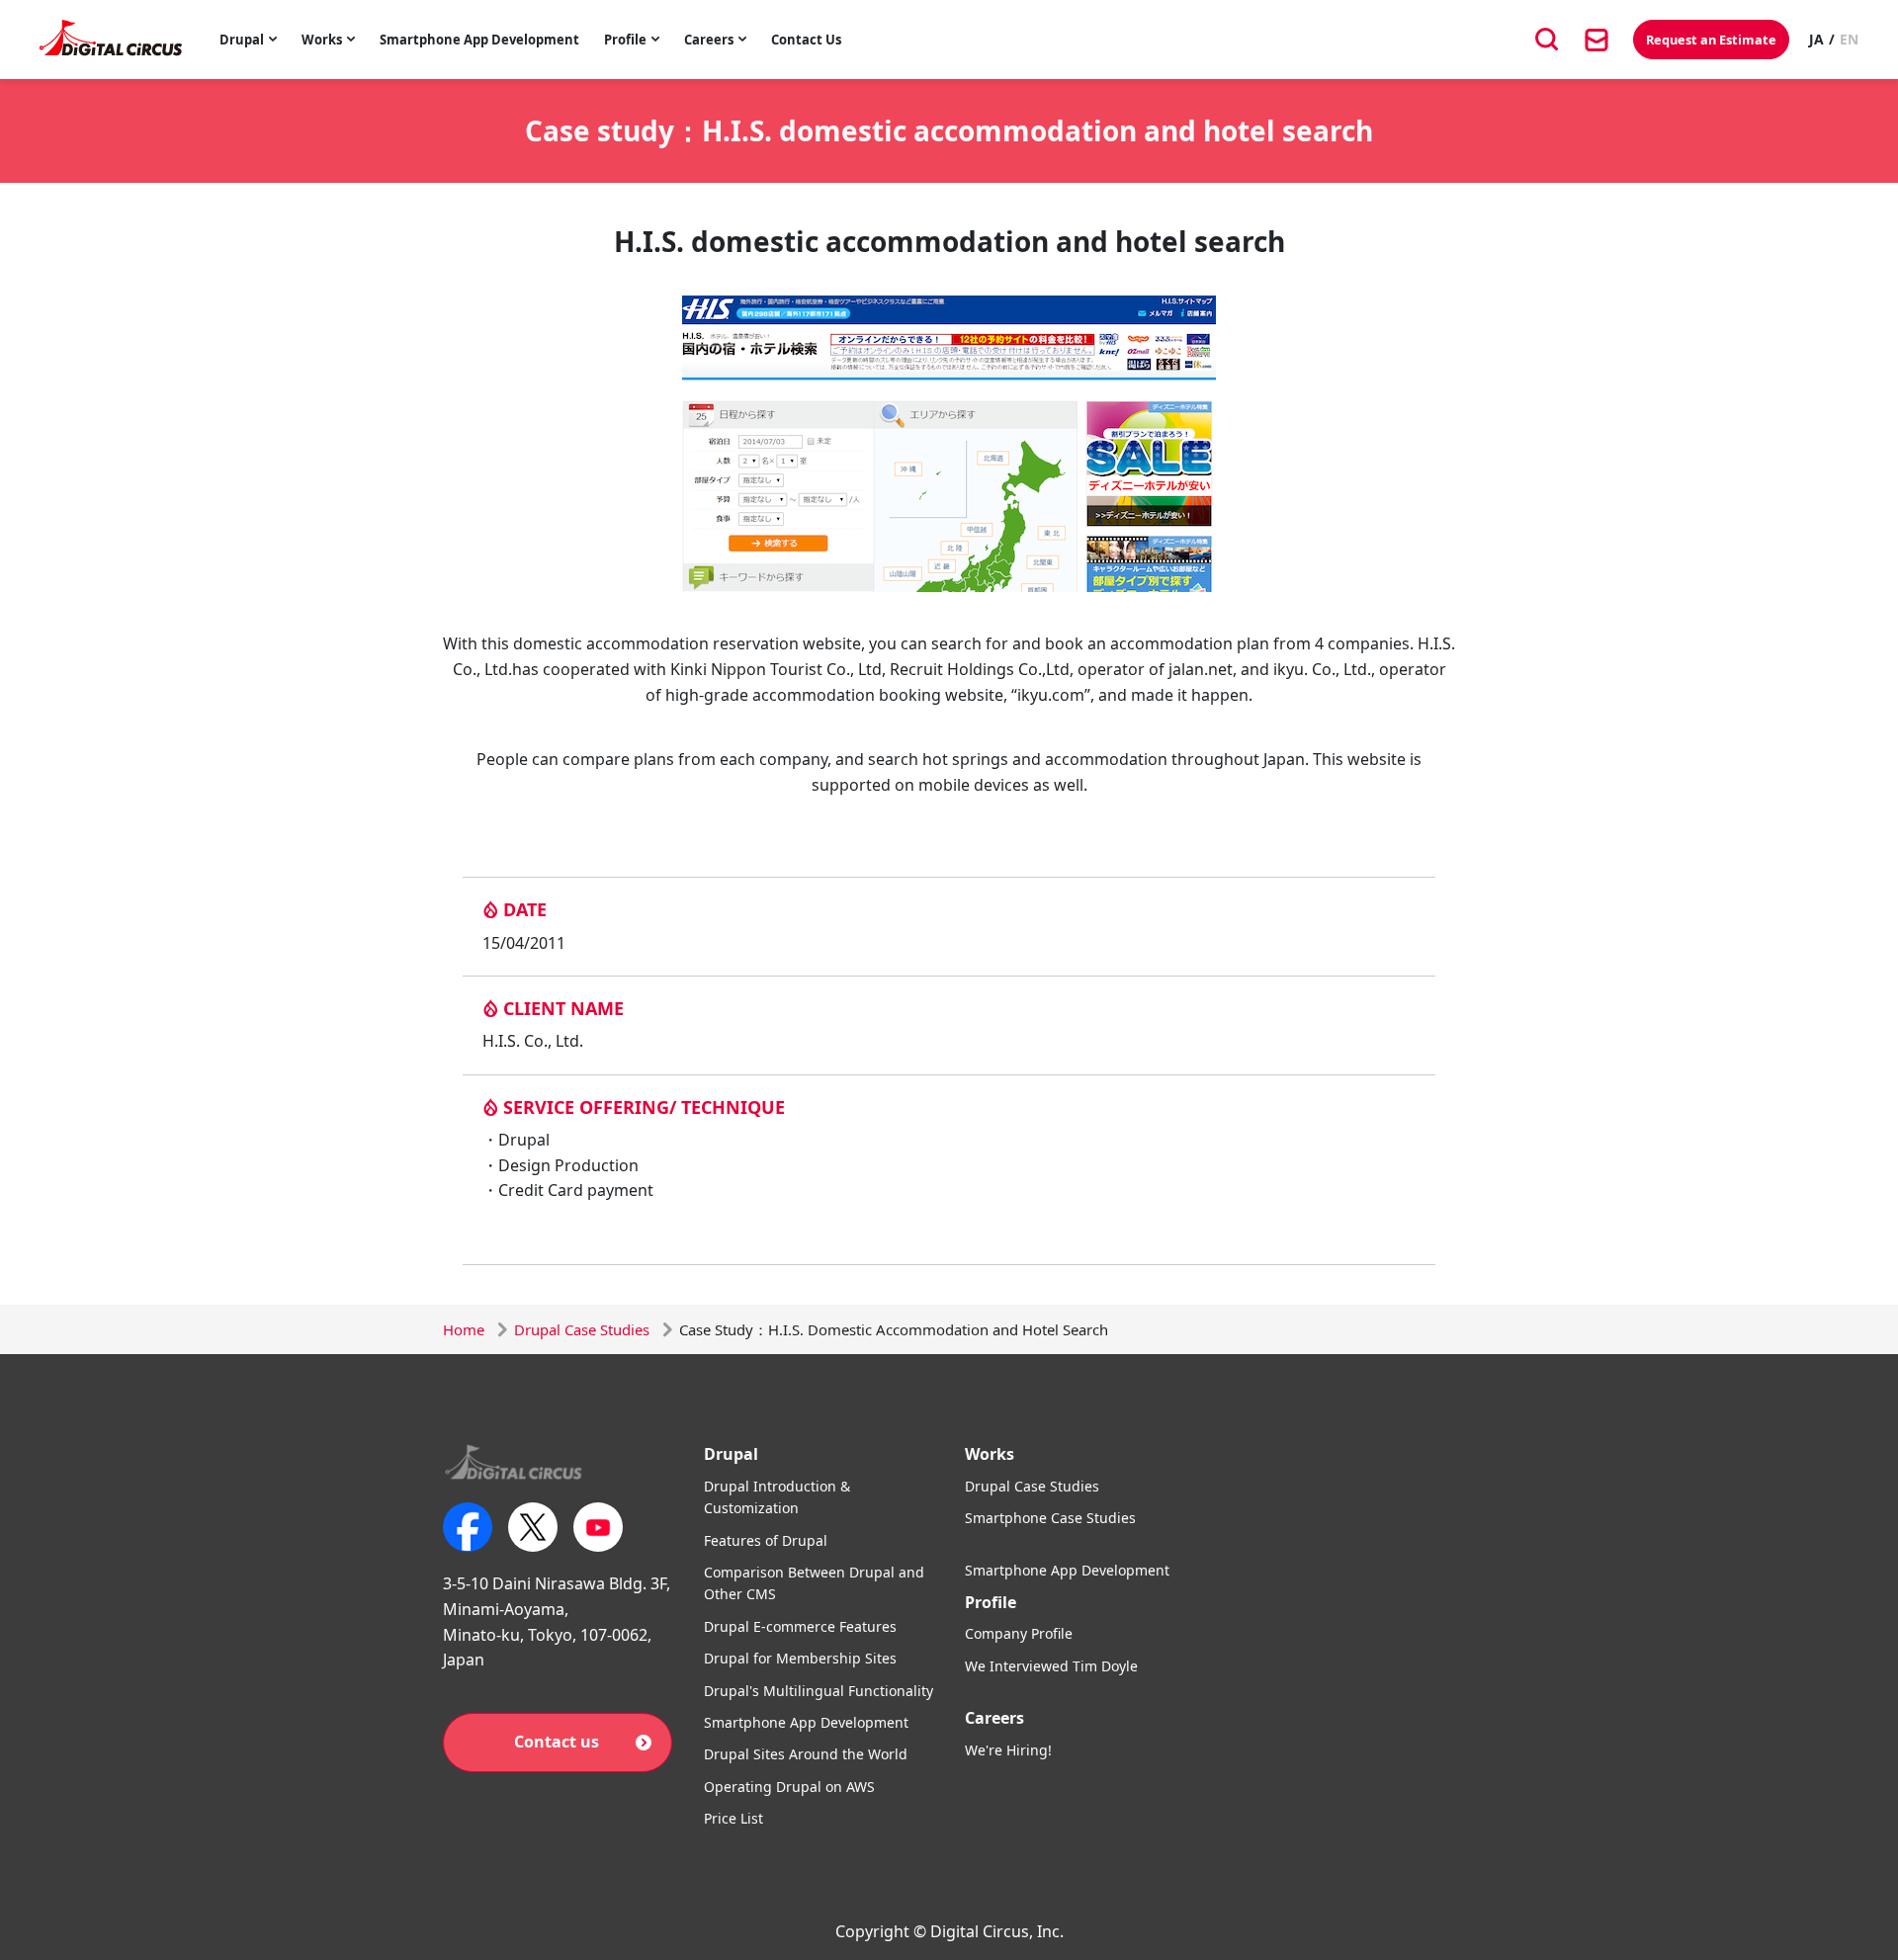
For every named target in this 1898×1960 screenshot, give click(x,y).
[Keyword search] (1547, 40)
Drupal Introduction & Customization (777, 1497)
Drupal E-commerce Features (800, 1626)
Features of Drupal (766, 1540)
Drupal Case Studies (582, 1329)
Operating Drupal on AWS (789, 1787)
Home (464, 1329)
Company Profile (1019, 1633)
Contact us (557, 1742)
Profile (625, 40)
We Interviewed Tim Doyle (1051, 1666)
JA (1816, 39)
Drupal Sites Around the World (806, 1754)
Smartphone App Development (479, 40)
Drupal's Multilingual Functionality (819, 1691)
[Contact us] (1596, 40)
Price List (733, 1818)
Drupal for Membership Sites (800, 1658)
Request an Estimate (1711, 40)
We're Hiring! (1008, 1750)
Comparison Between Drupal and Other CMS (814, 1583)
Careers (709, 40)
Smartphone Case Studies (1050, 1518)
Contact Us (806, 40)
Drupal (242, 40)
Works (322, 40)
